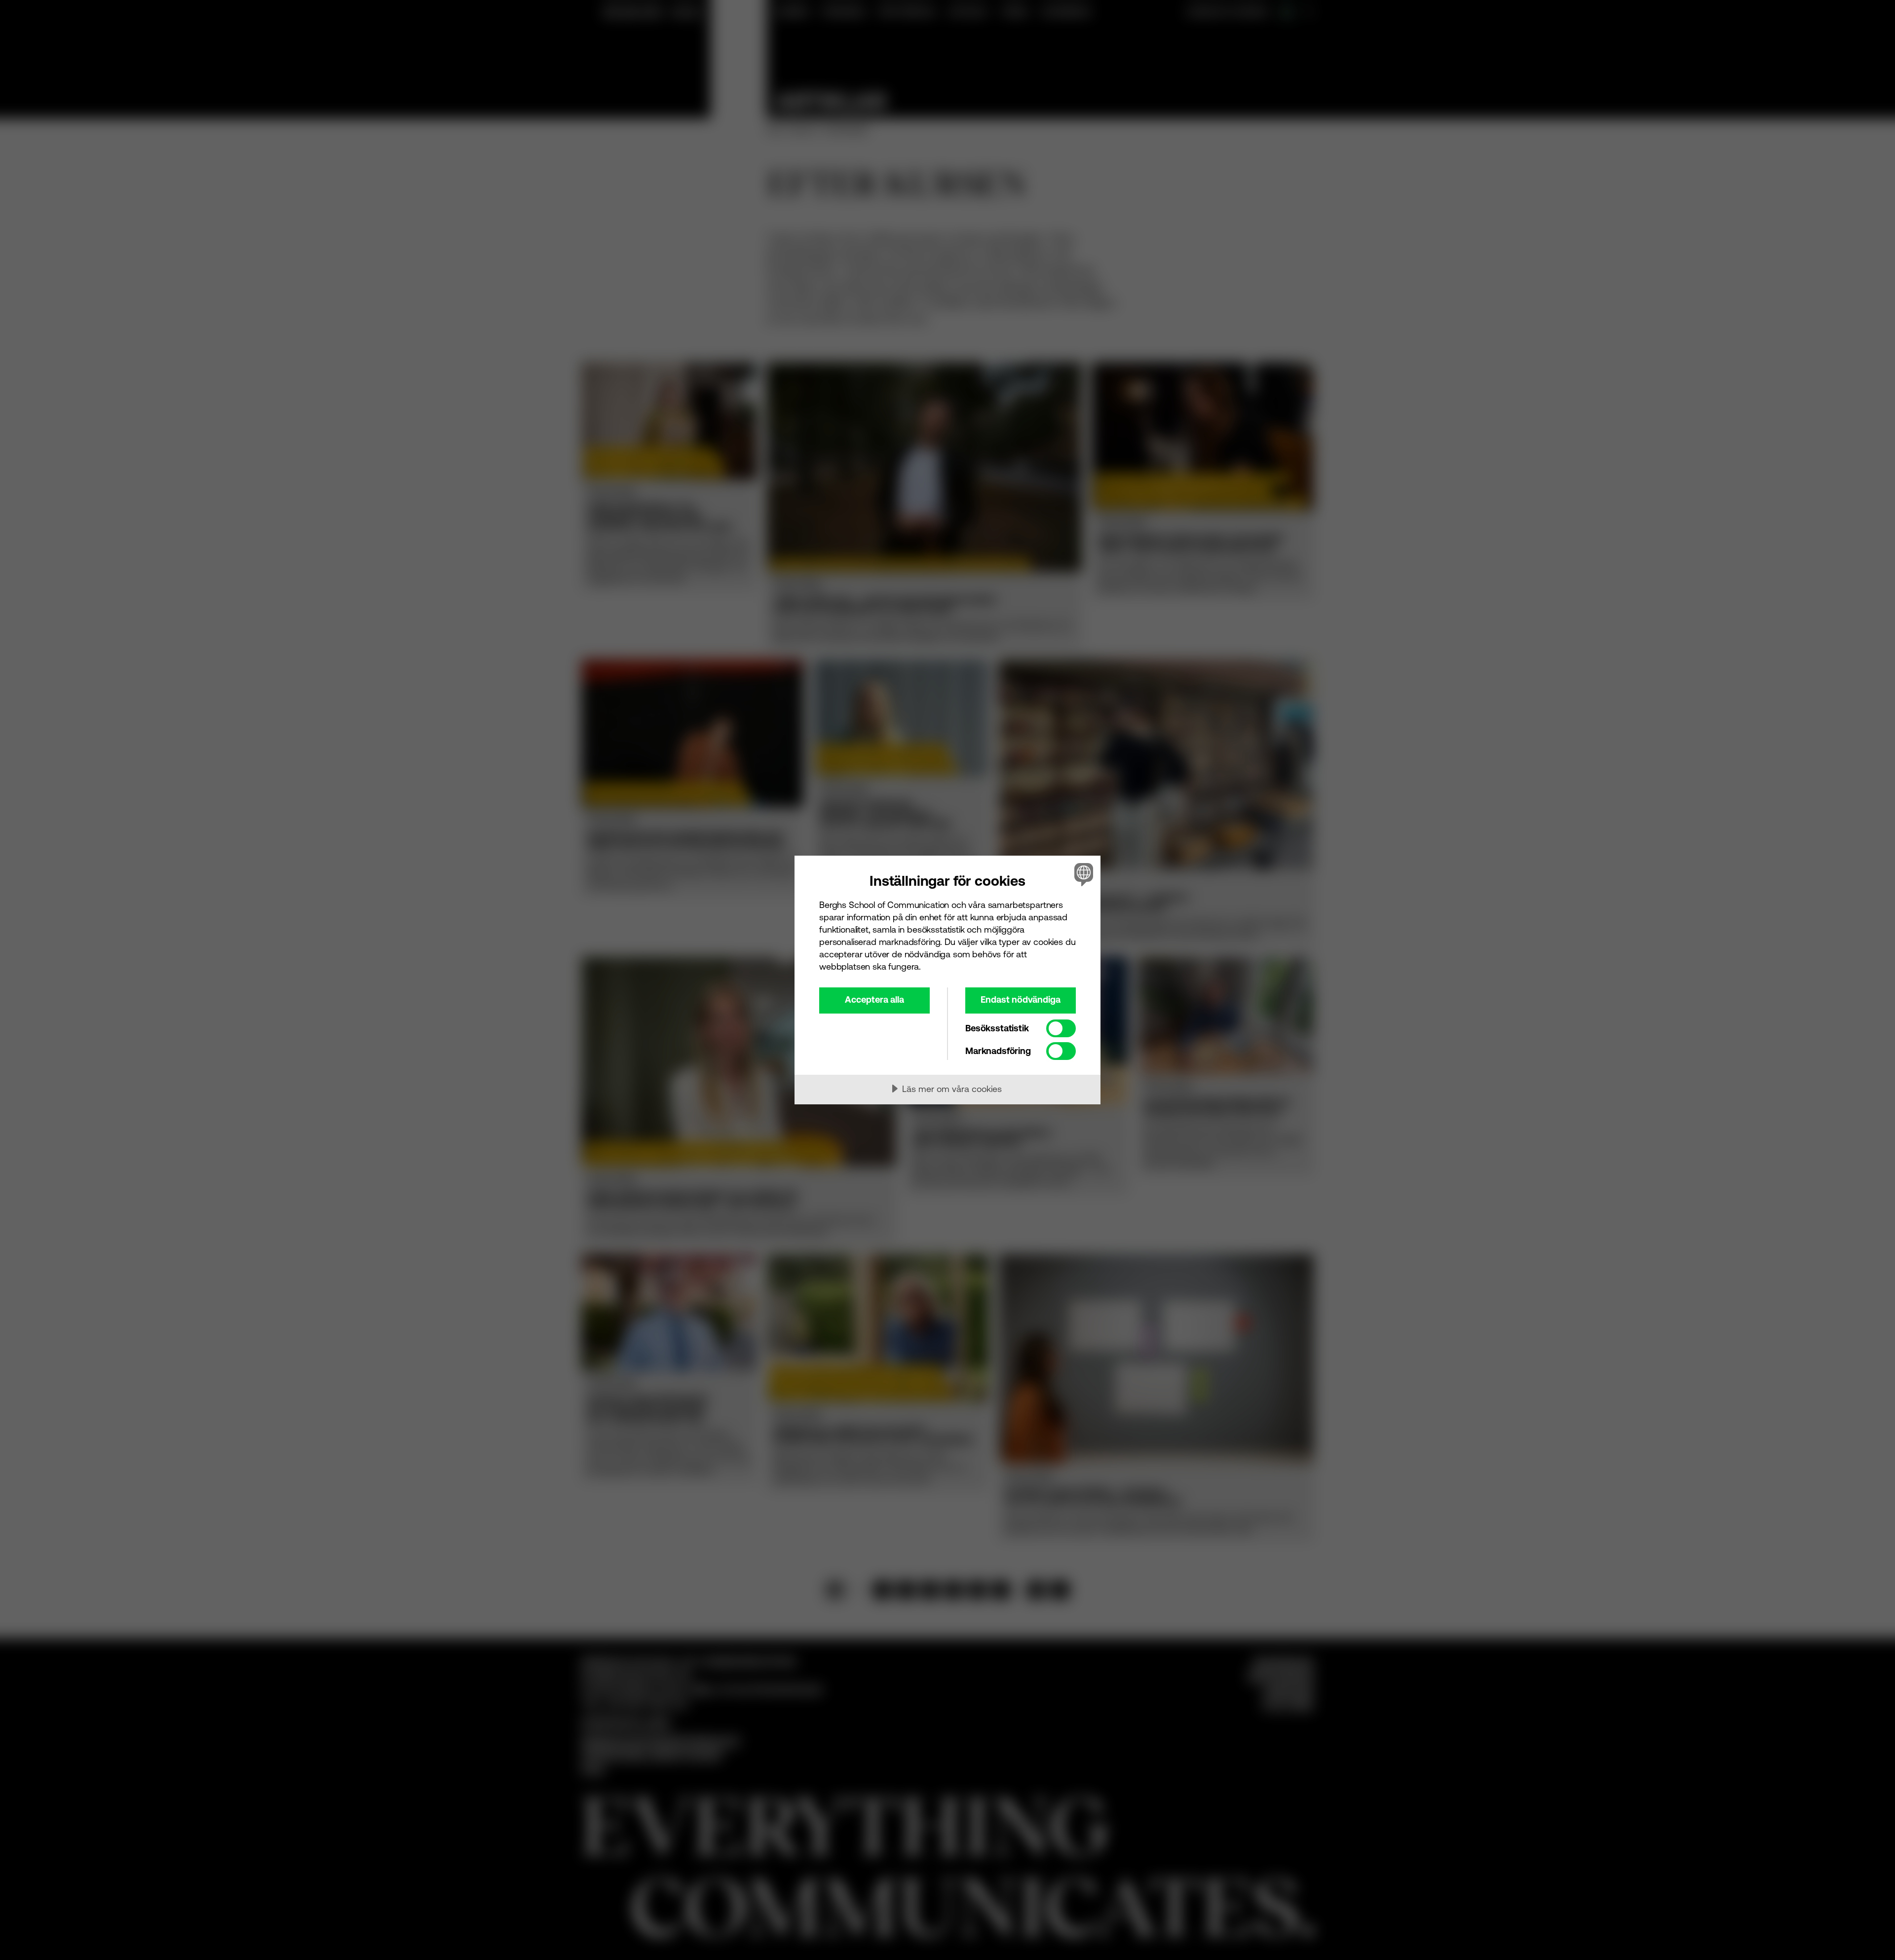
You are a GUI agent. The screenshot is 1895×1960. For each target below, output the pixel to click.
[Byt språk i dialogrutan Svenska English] (1082, 874)
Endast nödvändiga (1021, 999)
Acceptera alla (874, 999)
